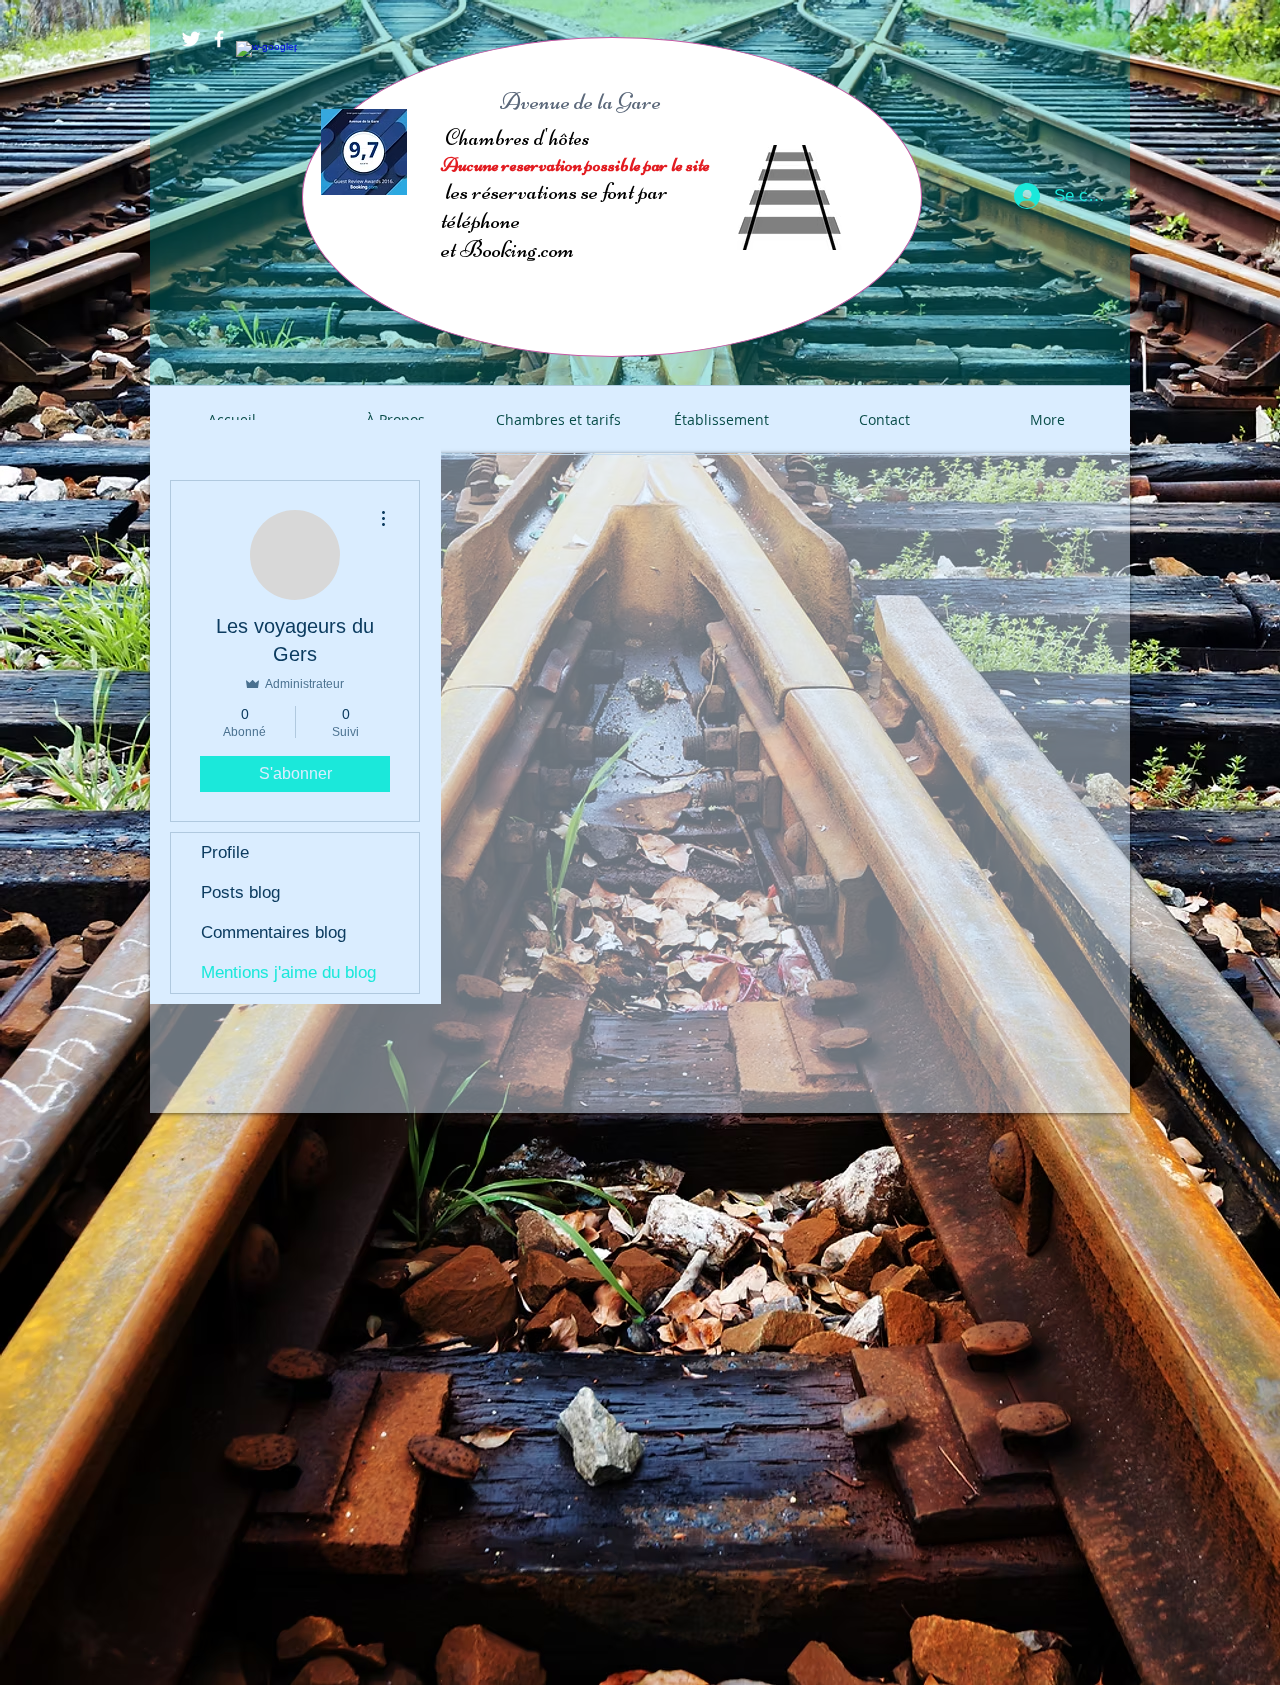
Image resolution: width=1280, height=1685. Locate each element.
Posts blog (240, 892)
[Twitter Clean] (191, 39)
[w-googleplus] (247, 52)
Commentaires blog (273, 932)
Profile (225, 852)
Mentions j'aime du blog (288, 972)
